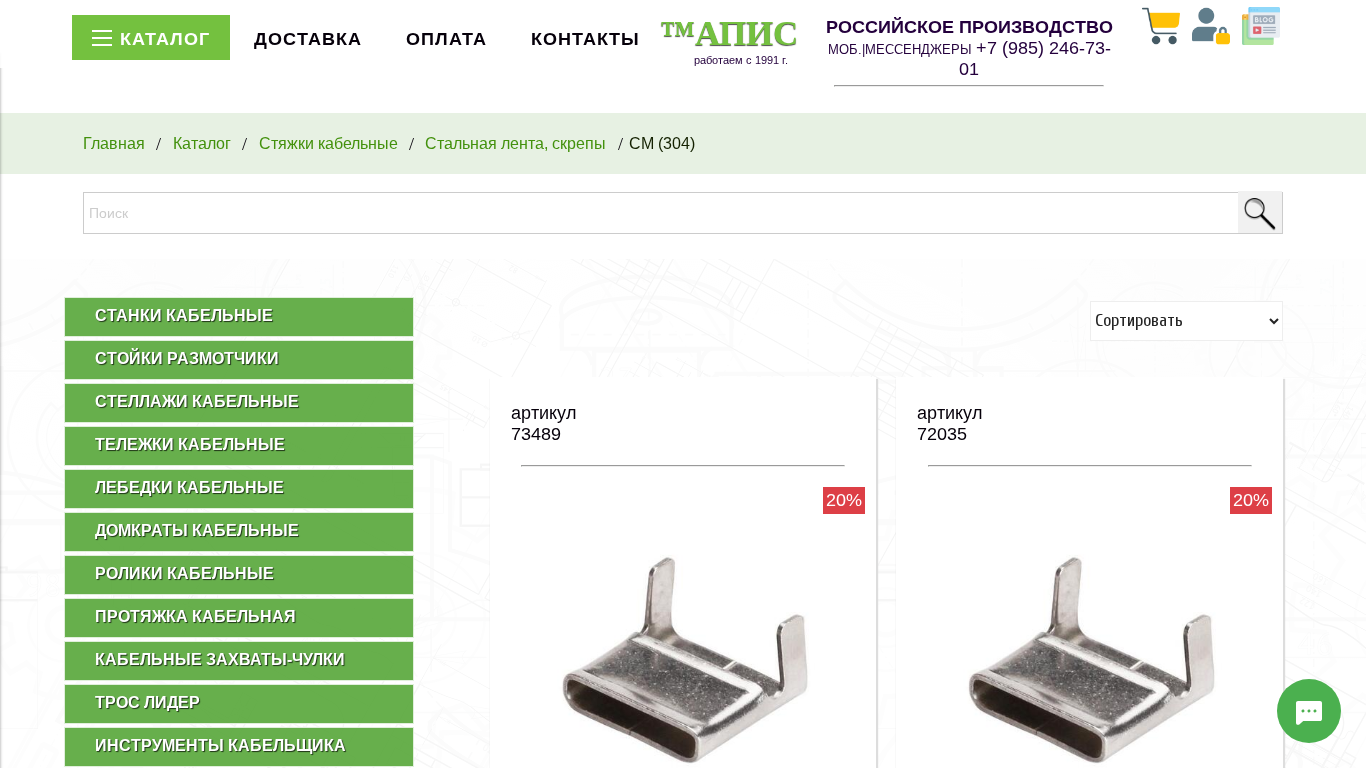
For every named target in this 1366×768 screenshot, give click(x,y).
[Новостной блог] (1261, 28)
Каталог (202, 143)
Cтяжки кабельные (328, 143)
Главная (114, 143)
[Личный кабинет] (1211, 28)
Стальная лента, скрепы (515, 143)
